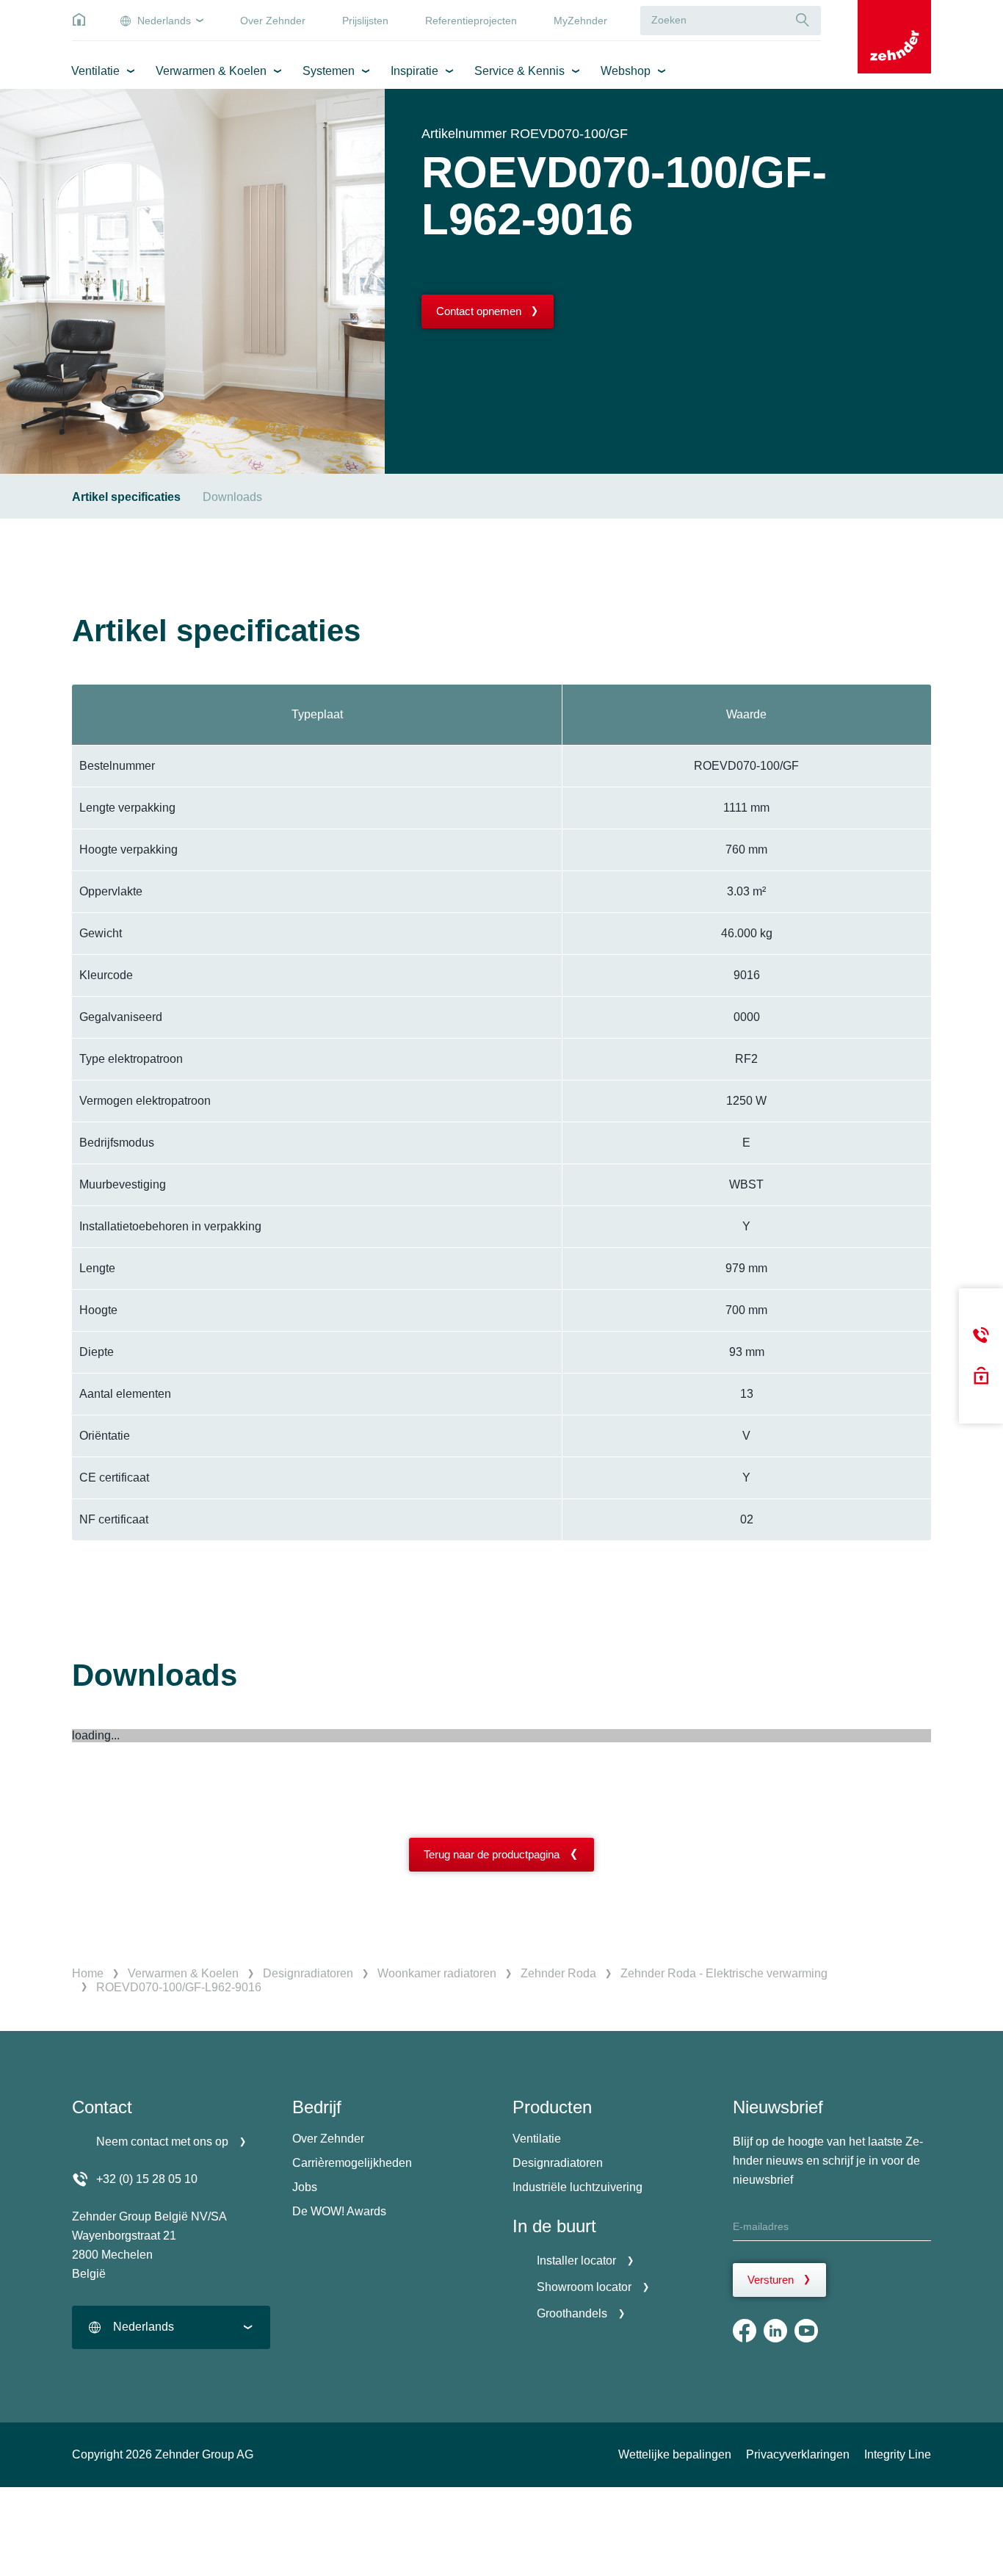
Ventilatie (95, 71)
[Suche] (803, 20)
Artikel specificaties (126, 497)
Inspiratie (414, 71)
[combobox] (171, 2327)
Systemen (329, 71)
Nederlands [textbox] (144, 2327)
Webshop (626, 71)
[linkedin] (775, 2331)
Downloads (232, 497)
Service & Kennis (519, 71)
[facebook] (745, 2331)
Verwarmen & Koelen (211, 71)
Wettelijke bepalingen (675, 2454)
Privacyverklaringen (798, 2454)
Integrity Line (898, 2454)
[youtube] (806, 2331)
